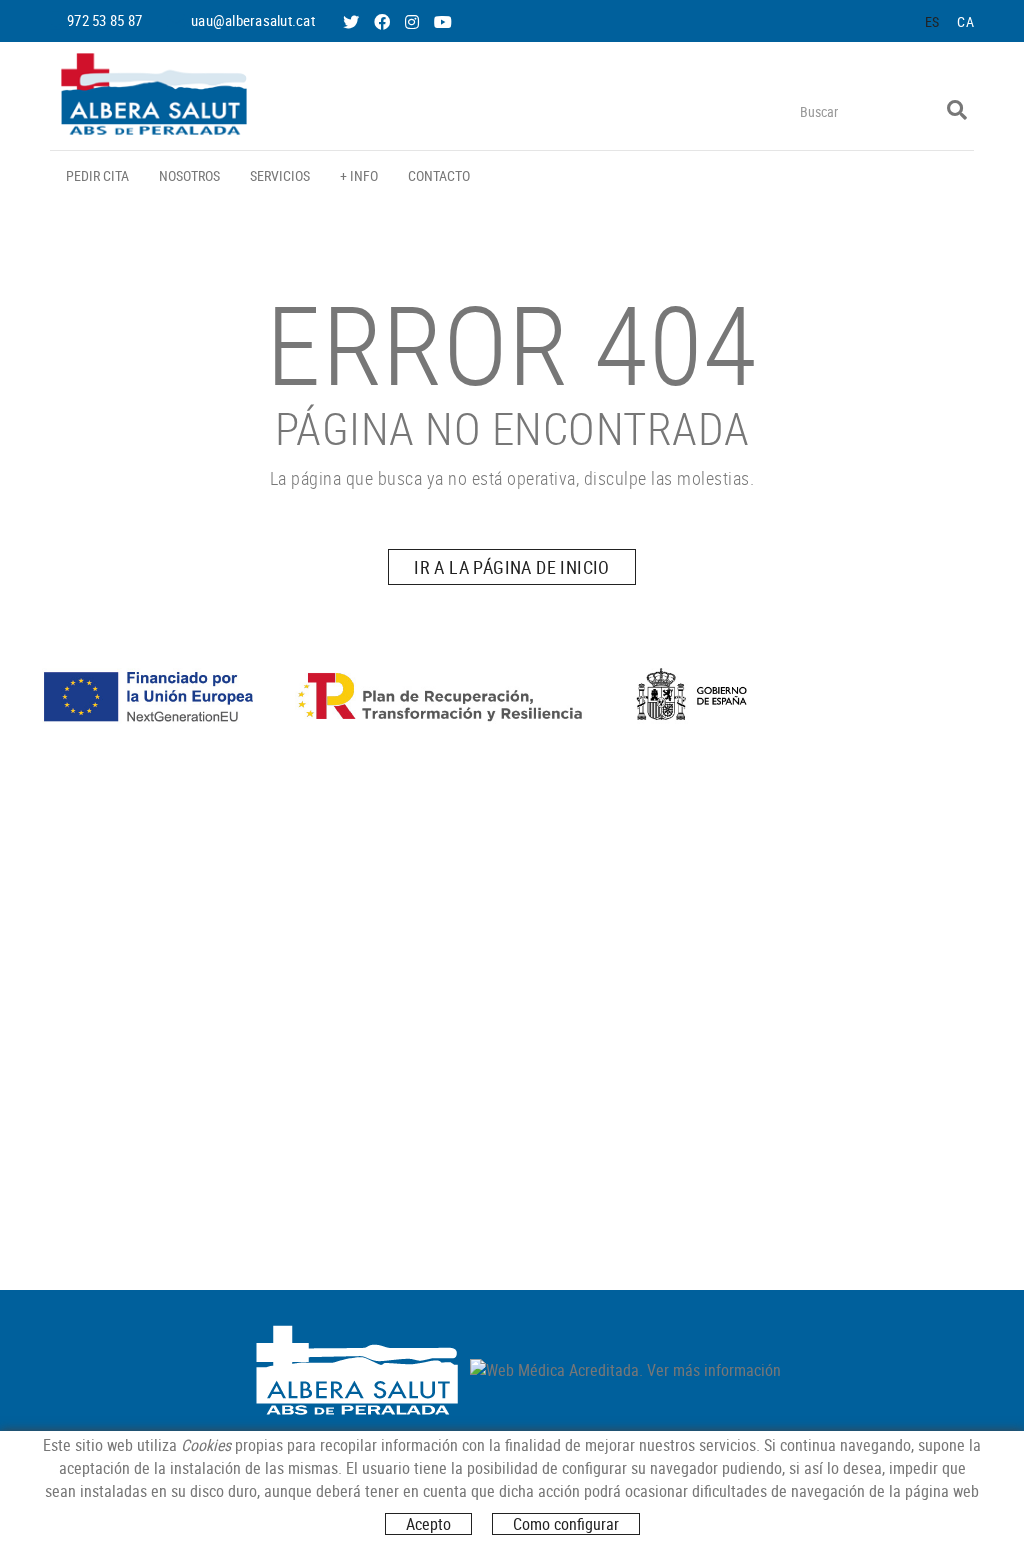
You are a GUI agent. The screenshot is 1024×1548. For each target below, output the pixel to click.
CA (965, 21)
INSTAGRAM (414, 22)
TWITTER (353, 22)
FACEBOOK (384, 22)
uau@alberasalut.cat (253, 20)
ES (932, 21)
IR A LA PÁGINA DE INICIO (512, 567)
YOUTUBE (445, 22)
